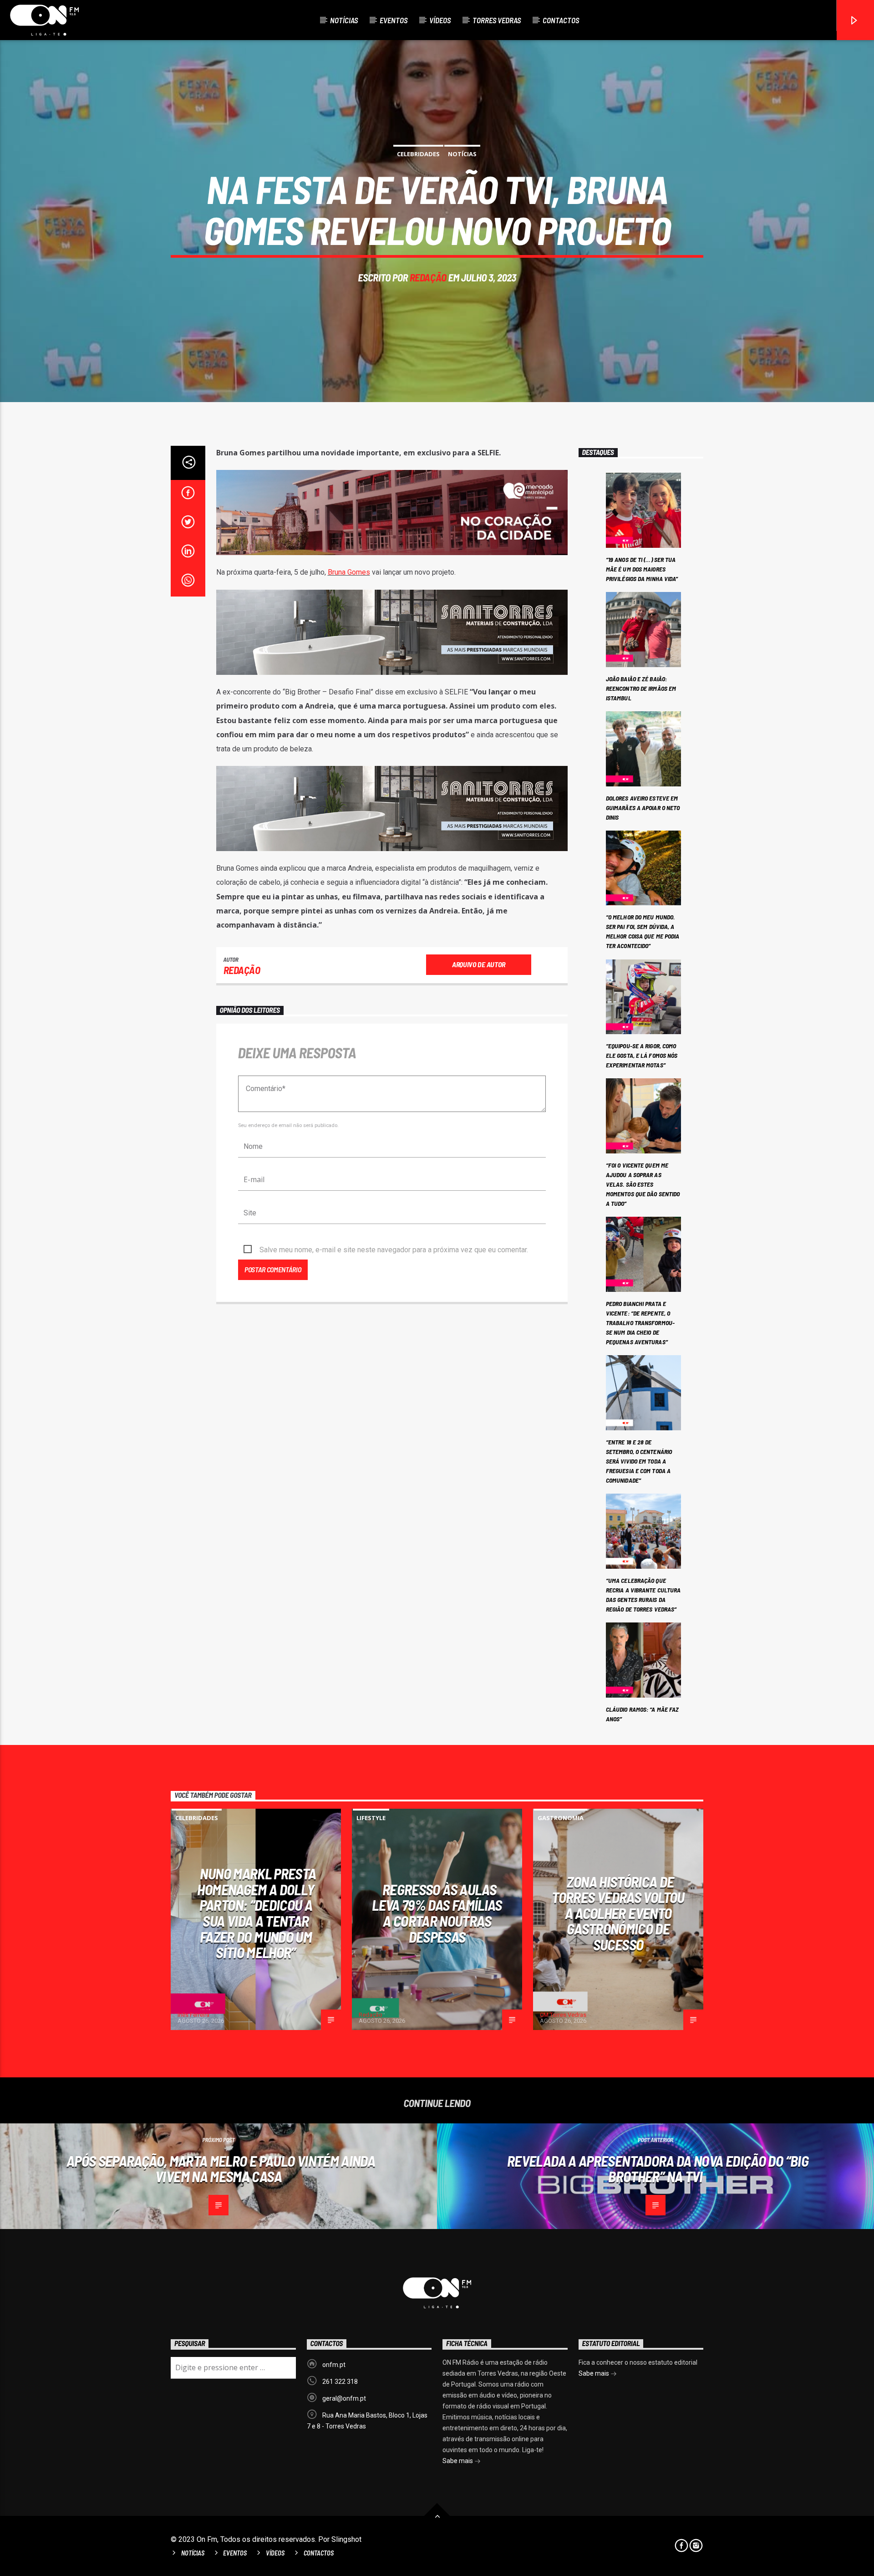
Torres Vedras (497, 20)
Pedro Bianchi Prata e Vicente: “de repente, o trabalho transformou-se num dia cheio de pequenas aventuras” (640, 1323)
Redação (428, 277)
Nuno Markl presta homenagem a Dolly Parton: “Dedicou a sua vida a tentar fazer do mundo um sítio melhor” (257, 1913)
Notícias (344, 20)
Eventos (394, 20)
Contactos (561, 20)
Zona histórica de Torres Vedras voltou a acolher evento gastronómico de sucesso (618, 1913)
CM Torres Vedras (563, 2015)
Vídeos (440, 20)
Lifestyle (371, 1818)
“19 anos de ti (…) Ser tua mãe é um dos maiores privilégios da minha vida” (642, 569)
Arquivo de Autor (479, 964)
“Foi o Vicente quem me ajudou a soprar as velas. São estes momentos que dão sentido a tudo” (643, 1184)
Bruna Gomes (349, 572)
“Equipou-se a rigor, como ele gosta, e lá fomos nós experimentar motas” (642, 1055)
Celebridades (418, 154)
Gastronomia (561, 1818)
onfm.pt (334, 2365)
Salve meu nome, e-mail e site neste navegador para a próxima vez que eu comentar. (394, 1250)
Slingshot (346, 2539)
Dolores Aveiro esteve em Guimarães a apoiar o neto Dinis (643, 808)
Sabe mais (458, 2461)
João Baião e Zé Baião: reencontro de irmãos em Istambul (641, 688)
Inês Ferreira (193, 2015)
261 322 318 (340, 2382)
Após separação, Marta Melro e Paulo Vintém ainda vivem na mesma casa (221, 2169)
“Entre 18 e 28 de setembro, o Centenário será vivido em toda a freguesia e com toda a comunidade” (639, 1461)
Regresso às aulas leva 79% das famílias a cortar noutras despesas (437, 1913)
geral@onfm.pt (344, 2398)
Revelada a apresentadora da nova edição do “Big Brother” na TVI (658, 2169)
